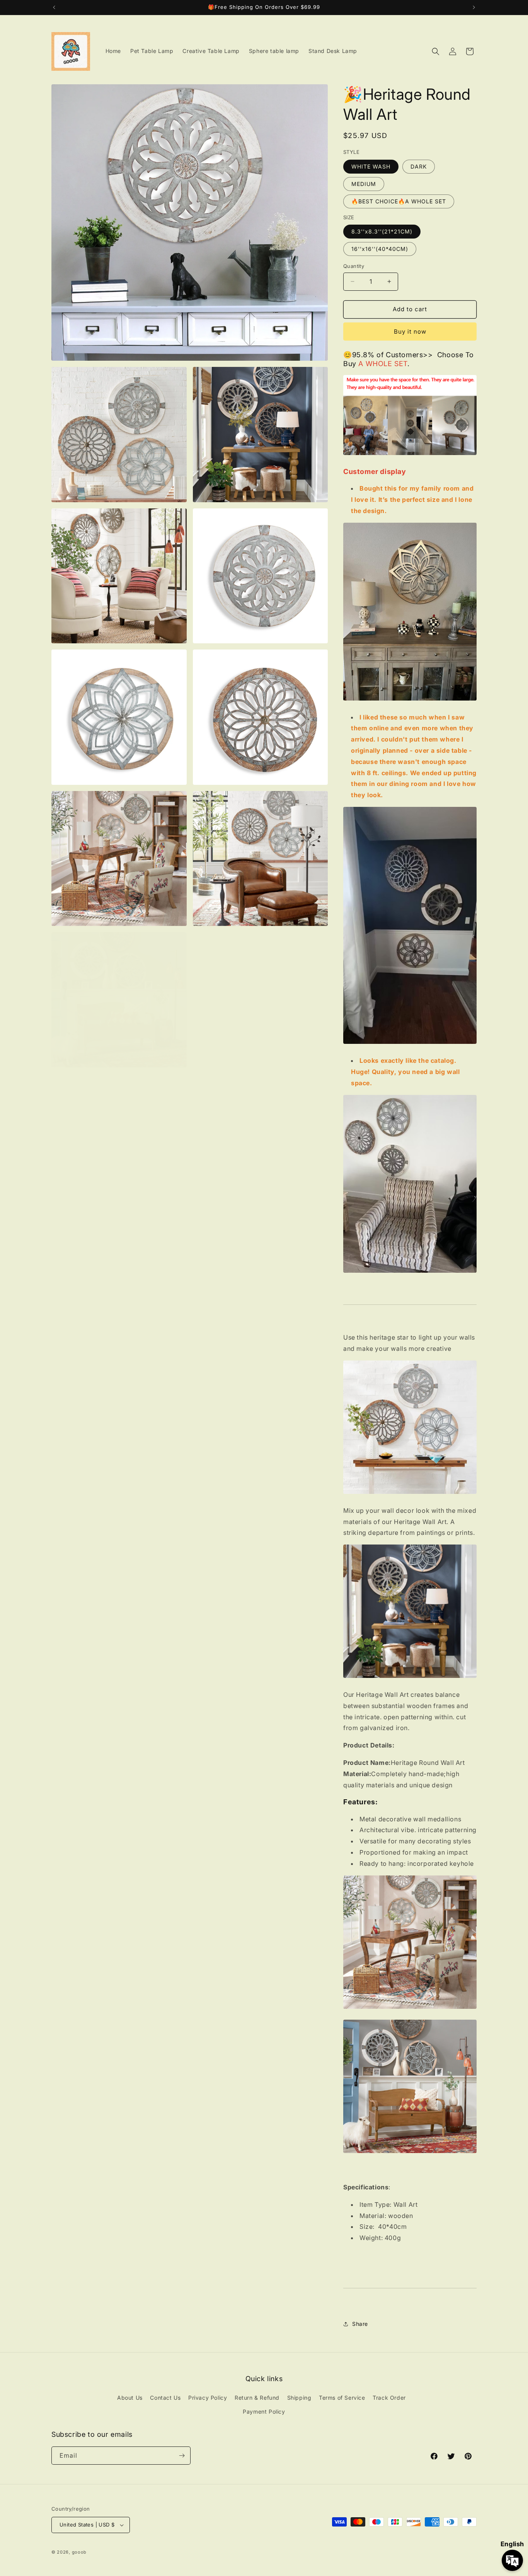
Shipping (299, 2398)
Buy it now (410, 332)
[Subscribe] (182, 2456)
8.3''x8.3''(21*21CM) (382, 231)
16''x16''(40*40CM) (380, 249)
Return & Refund (257, 2398)
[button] (436, 51)
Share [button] (360, 2324)
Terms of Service (342, 2398)
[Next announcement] (474, 7)
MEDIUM (364, 184)
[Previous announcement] (54, 7)
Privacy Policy (208, 2398)
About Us (130, 2398)
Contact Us (165, 2398)
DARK (419, 166)
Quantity (354, 266)
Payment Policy (264, 2411)
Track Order (389, 2398)
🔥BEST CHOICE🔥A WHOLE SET (399, 201)
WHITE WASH (371, 166)
